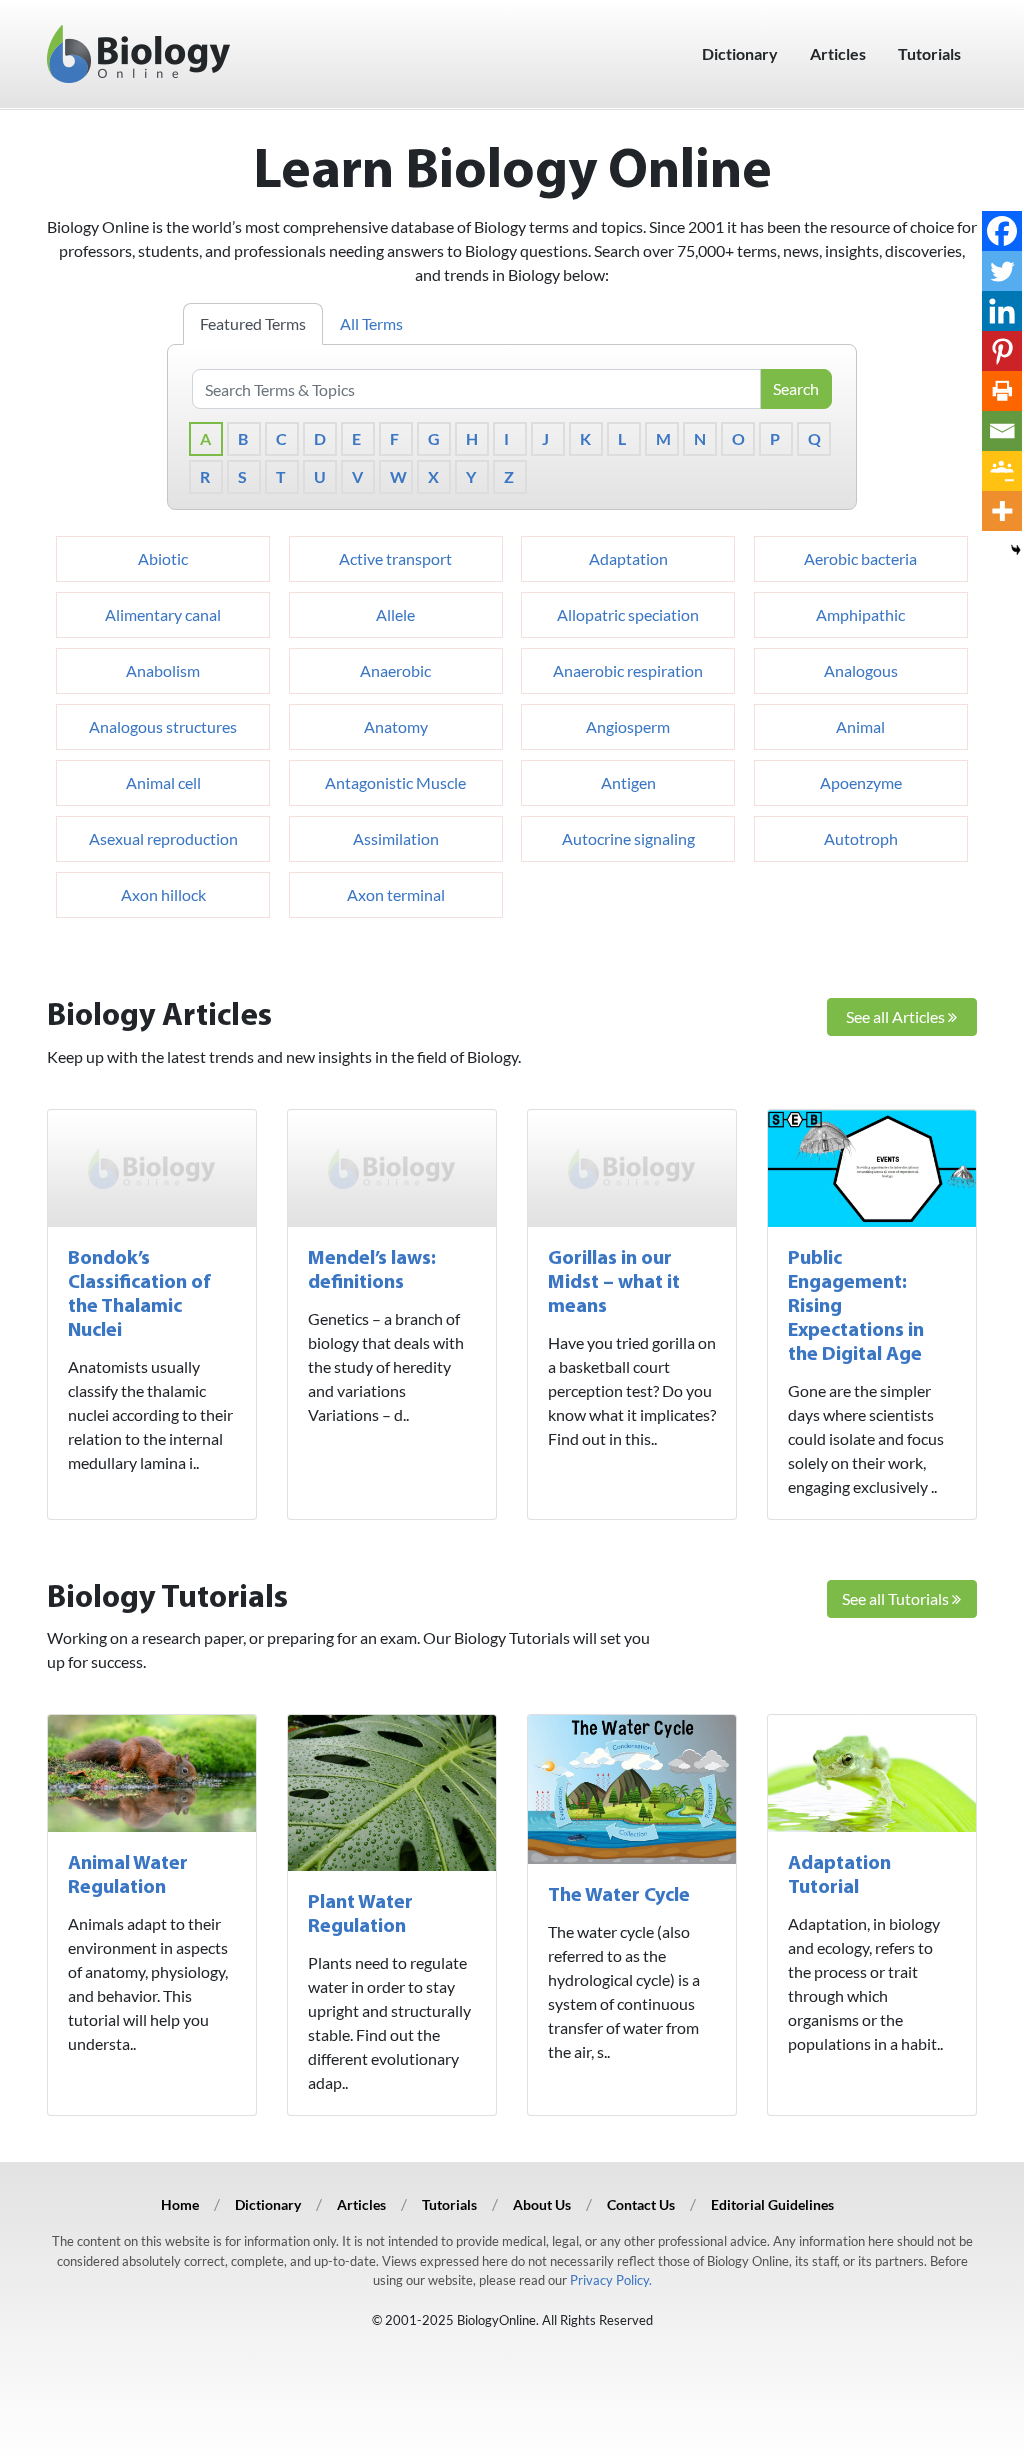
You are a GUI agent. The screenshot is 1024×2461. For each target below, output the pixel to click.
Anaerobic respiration (628, 670)
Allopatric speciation (628, 614)
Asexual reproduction (163, 838)
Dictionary (740, 53)
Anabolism (163, 670)
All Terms (371, 323)
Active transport (395, 558)
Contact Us (641, 2204)
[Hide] (1016, 550)
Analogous (861, 670)
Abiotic (163, 558)
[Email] (1002, 431)
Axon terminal (396, 894)
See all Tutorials (897, 1598)
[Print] (1002, 391)
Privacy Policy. (611, 2280)
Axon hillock (163, 894)
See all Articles (897, 1016)
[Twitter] (1002, 271)
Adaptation (628, 558)
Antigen (628, 782)
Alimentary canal (163, 614)
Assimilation (396, 838)
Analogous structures (163, 726)
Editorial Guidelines (772, 2204)
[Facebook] (1002, 231)
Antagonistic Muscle (395, 782)
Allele (395, 614)
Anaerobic (395, 670)
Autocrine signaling (628, 838)
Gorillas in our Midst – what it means (614, 1283)
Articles (838, 53)
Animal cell (163, 782)
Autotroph (861, 838)
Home (180, 2204)
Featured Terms (253, 323)
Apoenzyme (861, 782)
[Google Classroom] (1002, 471)
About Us (542, 2204)
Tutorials (929, 53)
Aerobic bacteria (860, 558)
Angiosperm (628, 726)
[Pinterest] (1002, 351)
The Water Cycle (619, 1896)
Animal (860, 726)
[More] (1002, 511)
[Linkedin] (1002, 311)
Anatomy (396, 726)
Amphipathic (860, 614)
